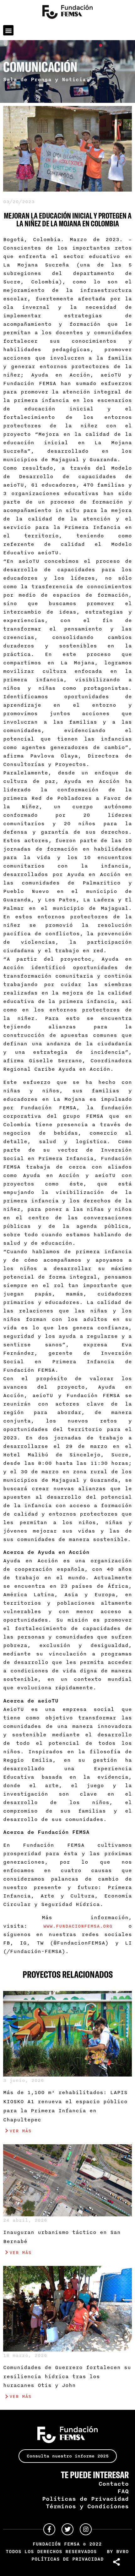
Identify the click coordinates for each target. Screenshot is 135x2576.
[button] (8, 30)
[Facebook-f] (49, 2529)
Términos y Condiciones (87, 2506)
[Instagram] (86, 2529)
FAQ (123, 2491)
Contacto (114, 2484)
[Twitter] (67, 2529)
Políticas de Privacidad (85, 2499)
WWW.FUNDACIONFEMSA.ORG (78, 1926)
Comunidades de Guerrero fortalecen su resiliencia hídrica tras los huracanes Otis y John (67, 2376)
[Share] (117, 2562)
